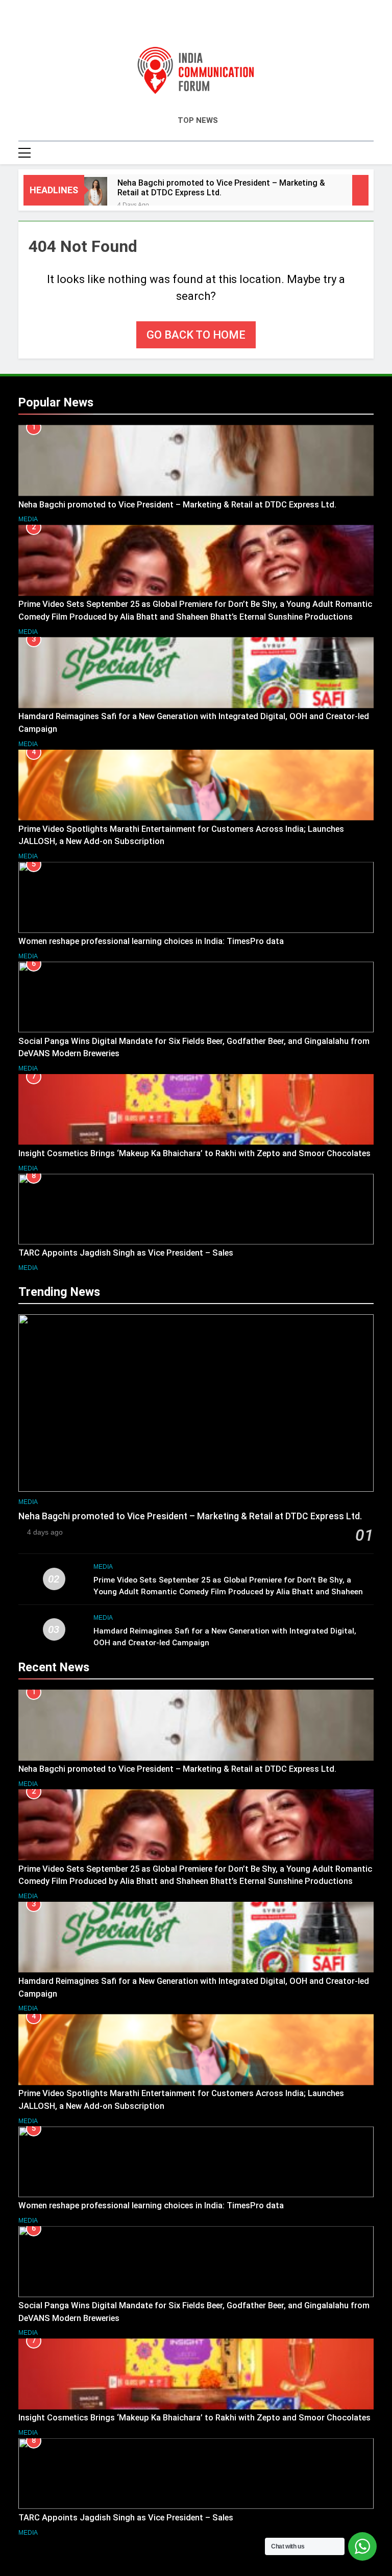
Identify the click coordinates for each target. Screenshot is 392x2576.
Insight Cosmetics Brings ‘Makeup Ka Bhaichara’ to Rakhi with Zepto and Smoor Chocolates (194, 1153)
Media (28, 519)
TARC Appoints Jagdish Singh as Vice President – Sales (126, 1253)
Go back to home (196, 335)
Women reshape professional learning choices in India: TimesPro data (152, 941)
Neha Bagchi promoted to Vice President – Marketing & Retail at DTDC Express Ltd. (221, 188)
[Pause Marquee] (360, 190)
